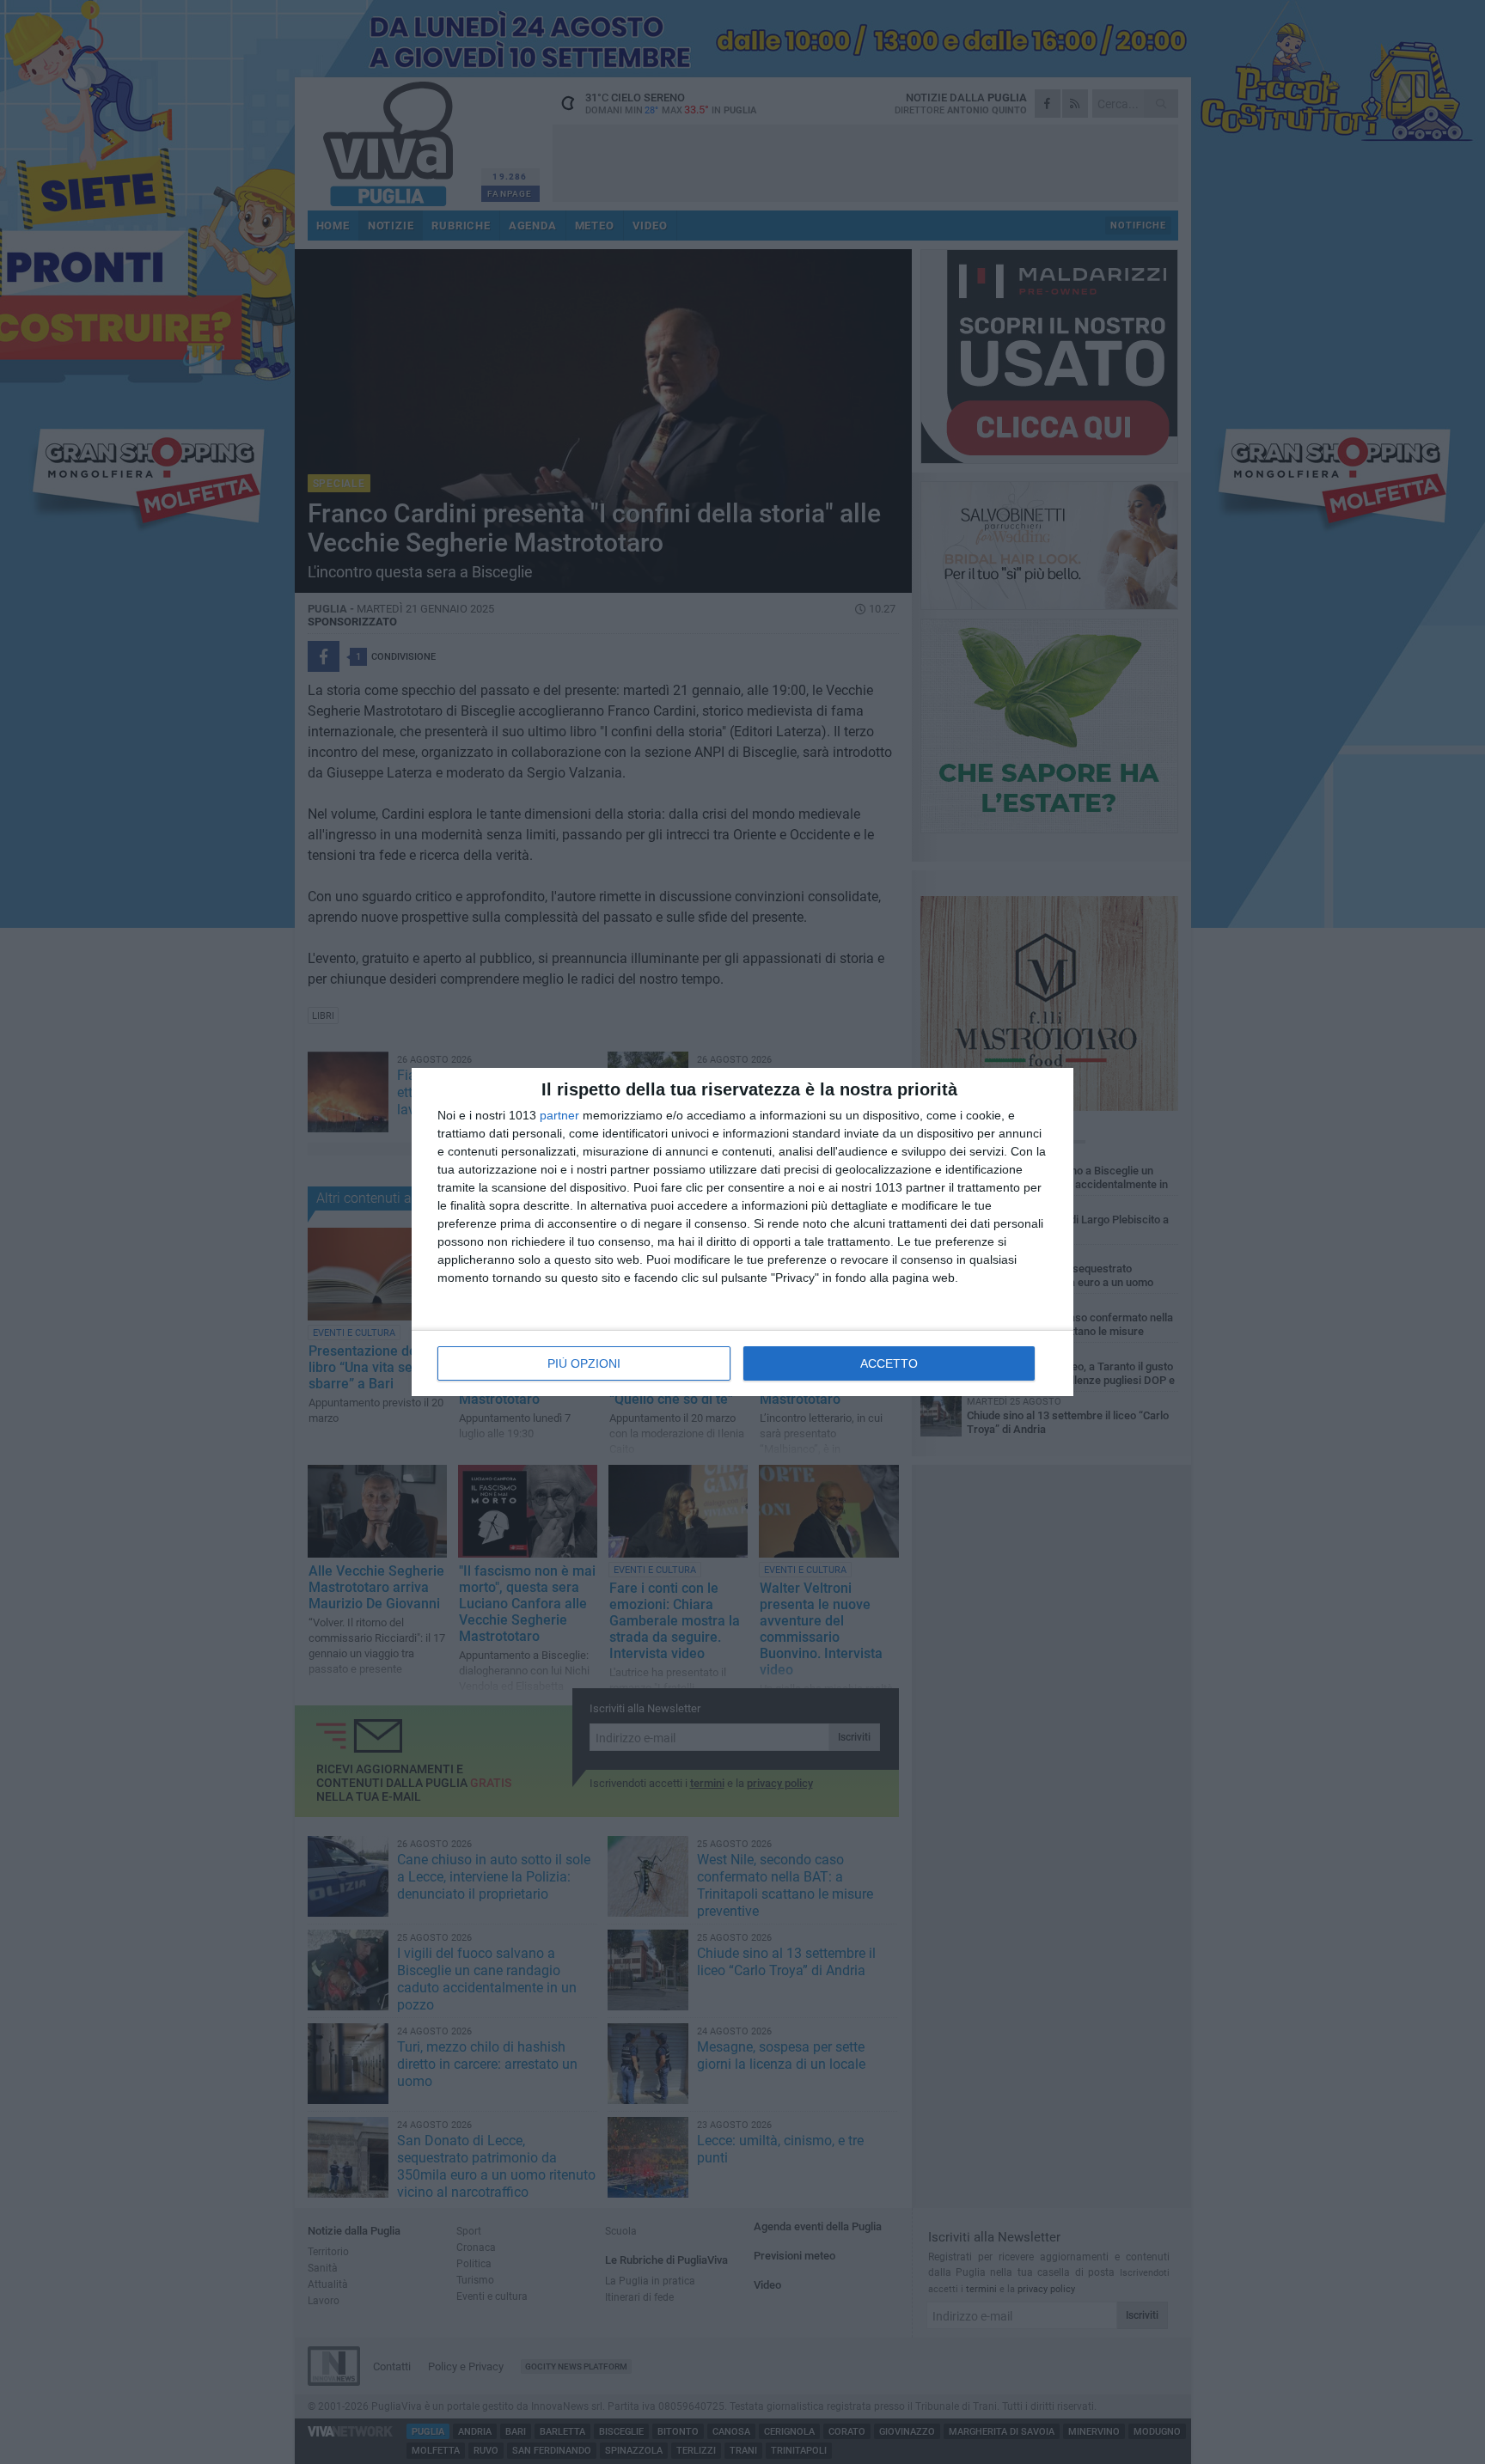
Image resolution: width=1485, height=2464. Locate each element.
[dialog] (742, 1232)
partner (559, 1115)
